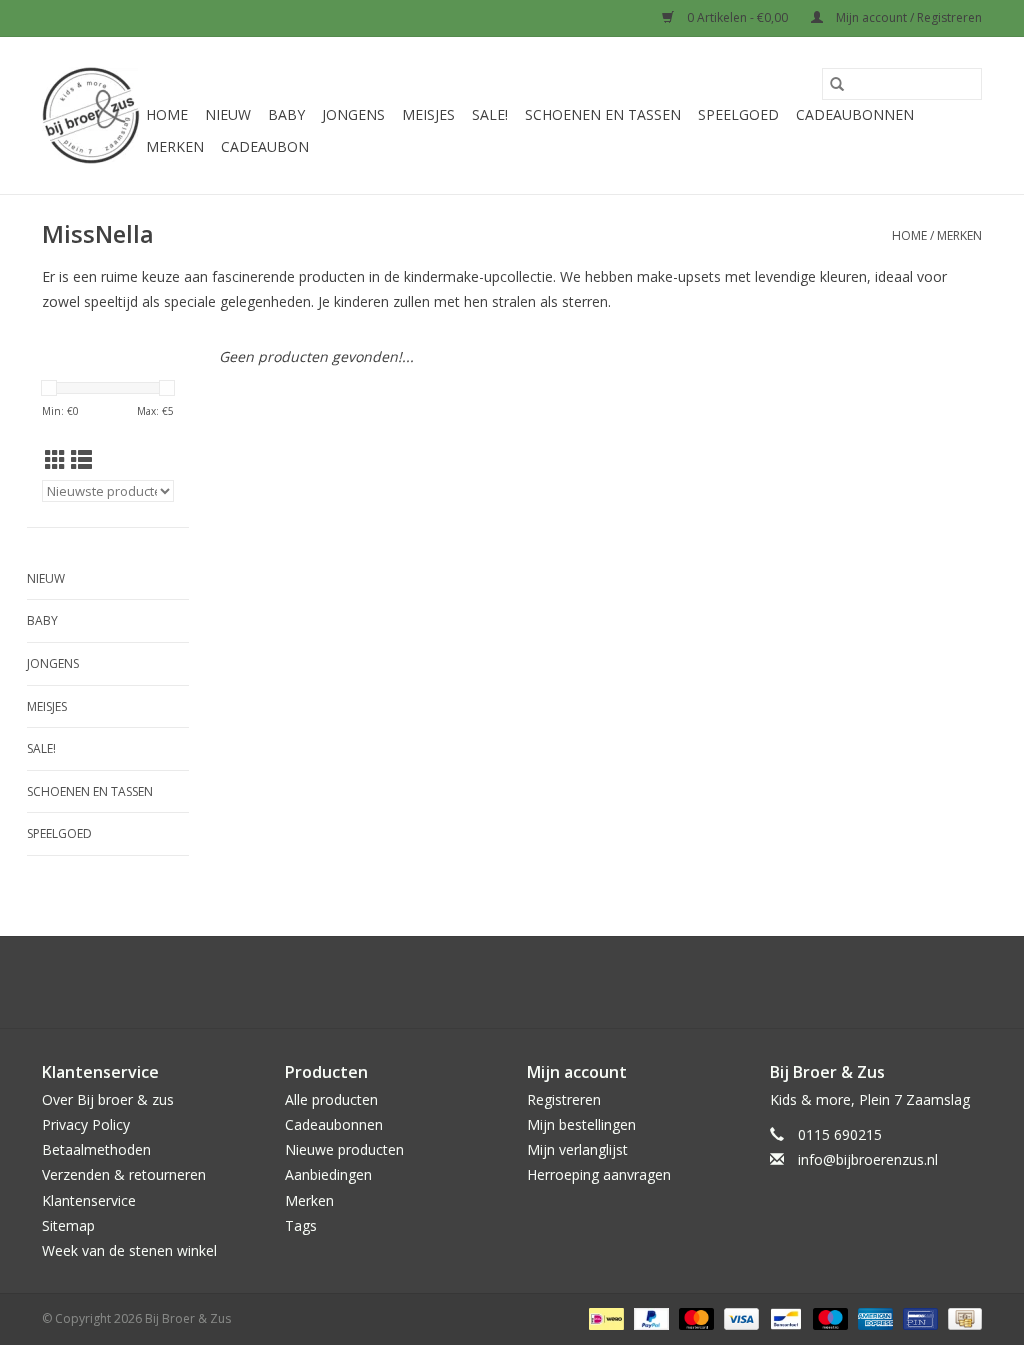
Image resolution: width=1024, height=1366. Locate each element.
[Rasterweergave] (55, 460)
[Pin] (918, 1317)
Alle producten (331, 1099)
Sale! (490, 114)
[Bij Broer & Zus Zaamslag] (91, 115)
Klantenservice (89, 1200)
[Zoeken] (837, 84)
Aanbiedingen (328, 1174)
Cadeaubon (265, 146)
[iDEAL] (604, 1317)
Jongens (353, 114)
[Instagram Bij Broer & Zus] (530, 982)
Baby (286, 114)
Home (167, 114)
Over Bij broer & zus (108, 1099)
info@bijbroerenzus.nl (868, 1159)
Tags (301, 1225)
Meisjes (428, 114)
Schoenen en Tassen (603, 114)
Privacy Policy (86, 1124)
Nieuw (228, 114)
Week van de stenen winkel (129, 1250)
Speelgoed (738, 114)
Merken (175, 146)
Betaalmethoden (96, 1149)
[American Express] (873, 1317)
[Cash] (961, 1317)
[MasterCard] (694, 1317)
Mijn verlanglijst (577, 1149)
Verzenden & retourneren (124, 1174)
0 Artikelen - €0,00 (737, 17)
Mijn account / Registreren (907, 17)
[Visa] (739, 1317)
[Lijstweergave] (81, 460)
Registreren (564, 1099)
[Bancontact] (784, 1317)
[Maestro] (828, 1317)
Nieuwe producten (344, 1149)
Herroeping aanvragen (599, 1174)
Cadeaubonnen (855, 114)
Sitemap (68, 1225)
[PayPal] (649, 1317)
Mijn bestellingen (581, 1124)
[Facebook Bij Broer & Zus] (494, 982)
